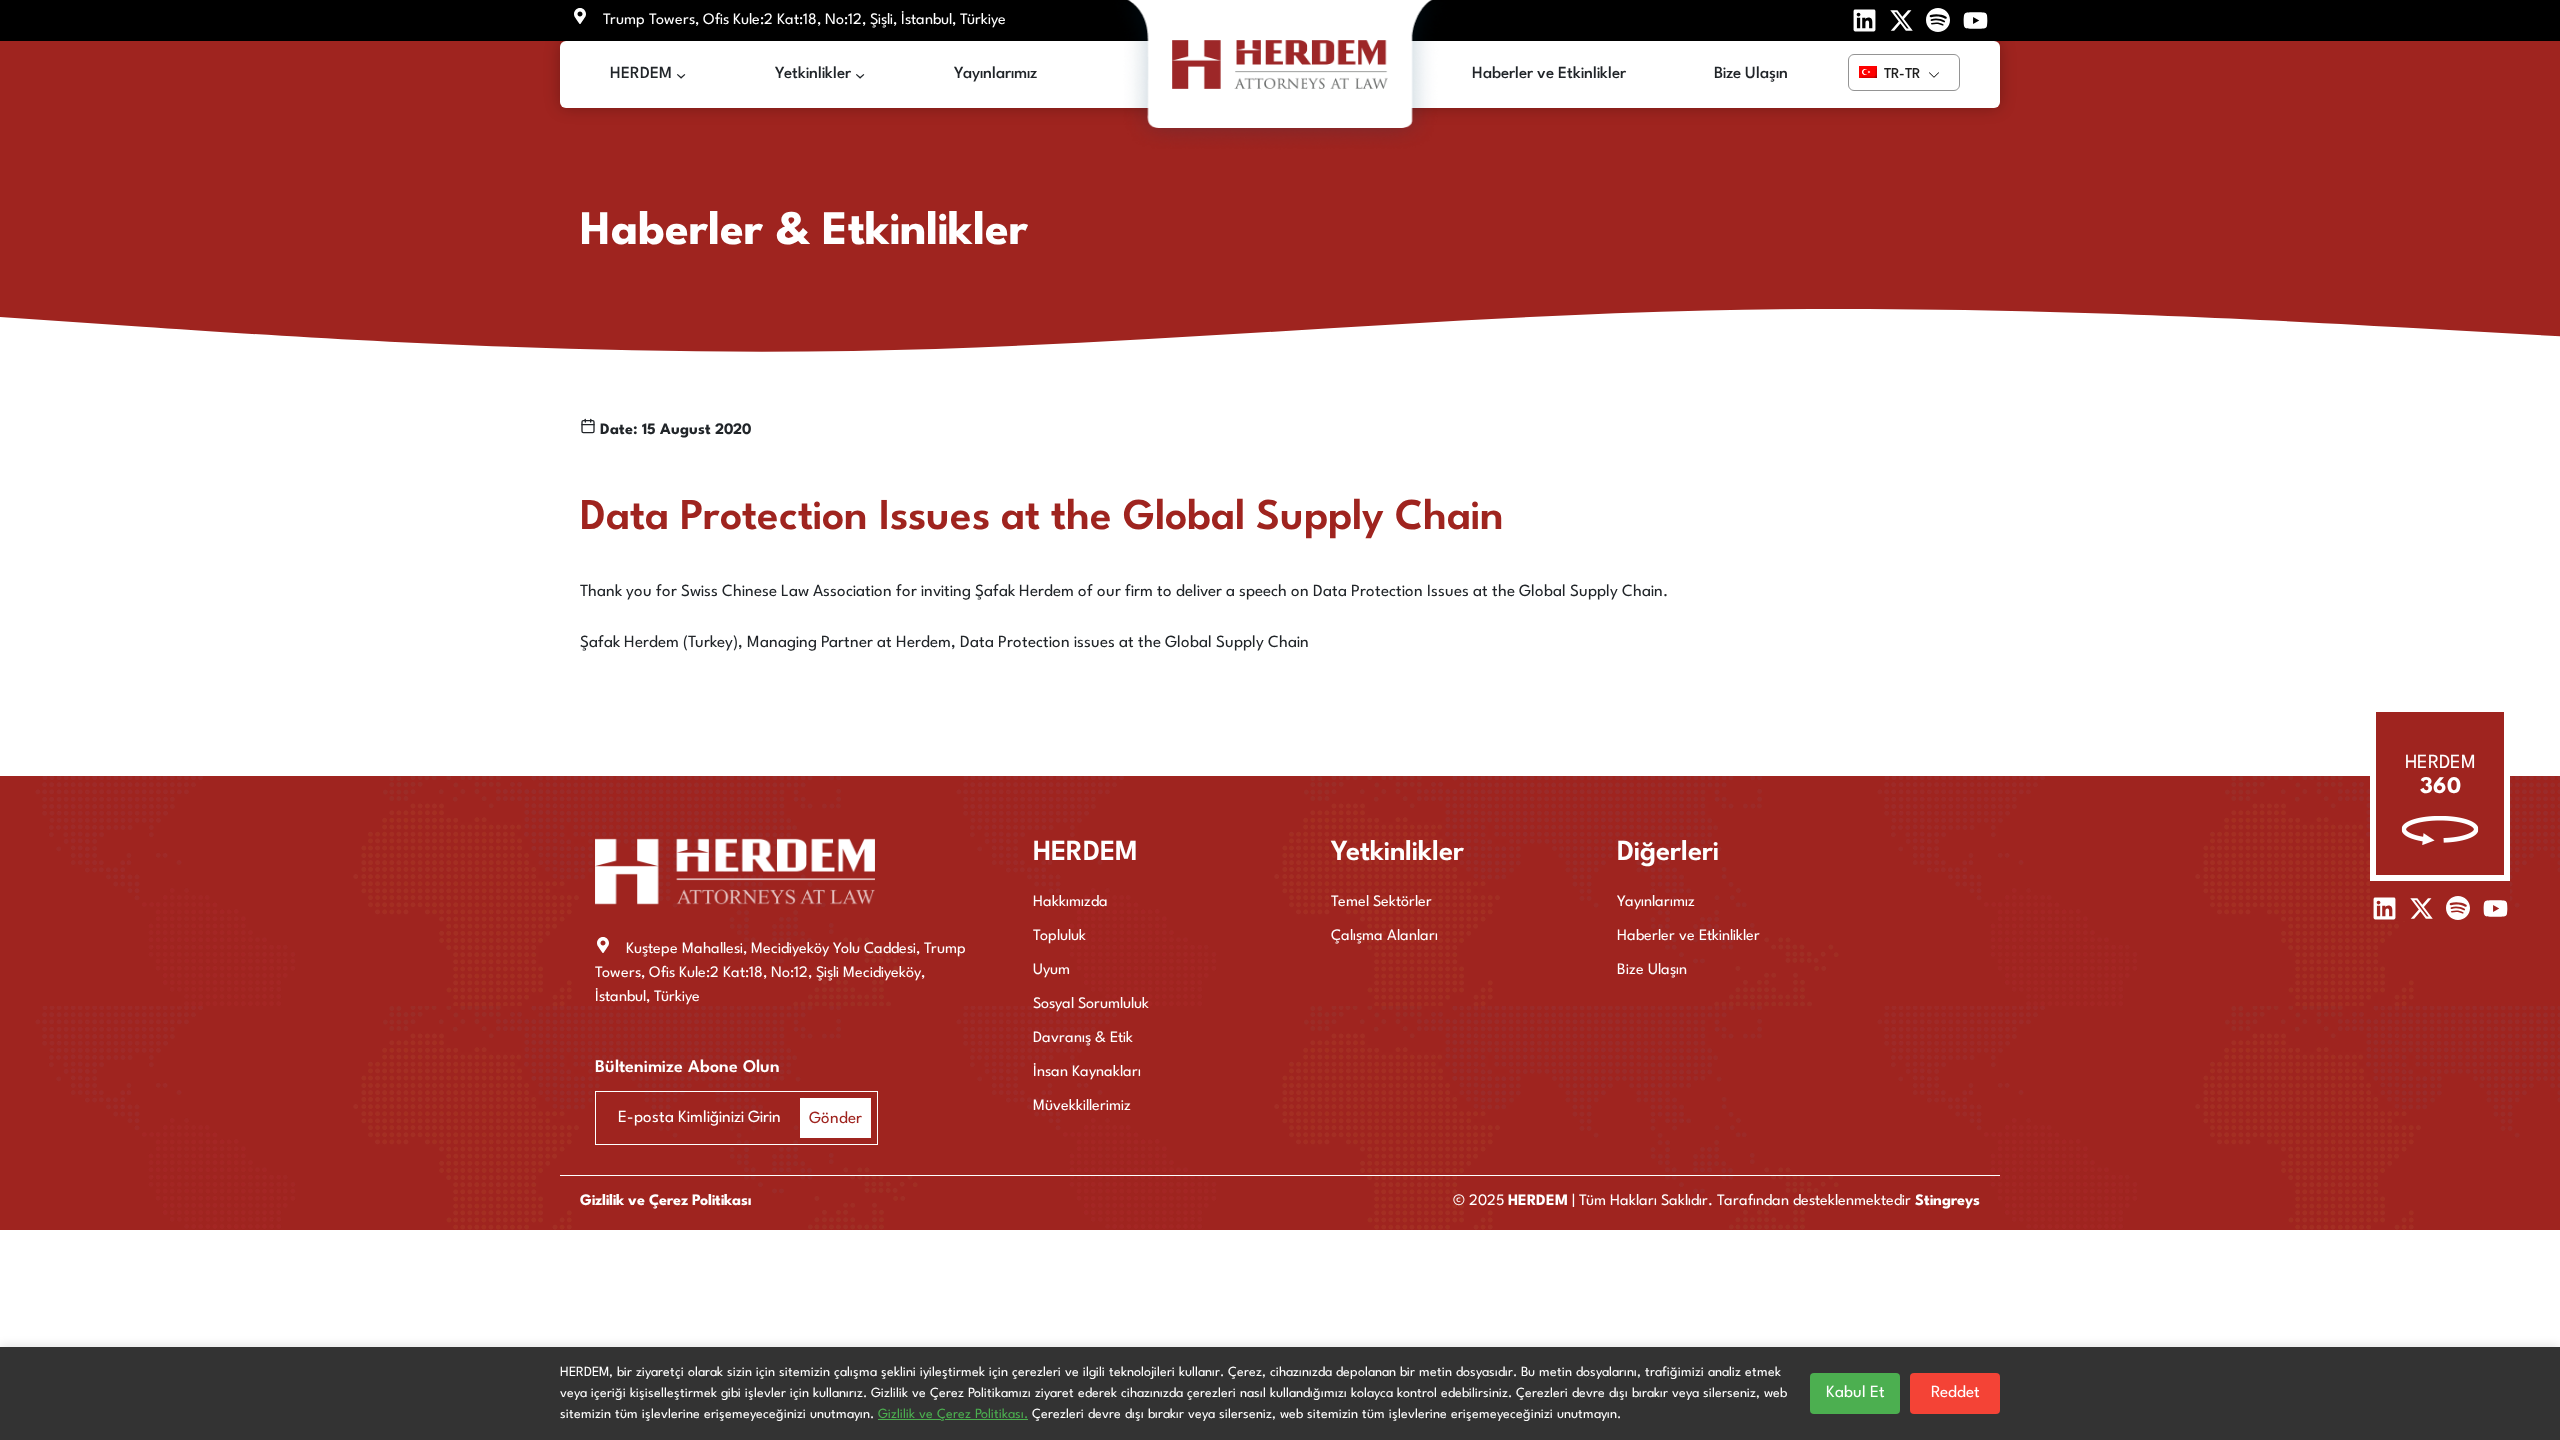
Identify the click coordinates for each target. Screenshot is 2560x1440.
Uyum (1051, 970)
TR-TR (1900, 74)
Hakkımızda (1070, 902)
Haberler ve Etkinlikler (1688, 936)
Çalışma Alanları (1384, 936)
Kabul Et (1855, 1393)
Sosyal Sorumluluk (1091, 1004)
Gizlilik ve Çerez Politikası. (953, 1414)
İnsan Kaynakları (1087, 1072)
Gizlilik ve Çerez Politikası (665, 1201)
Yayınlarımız (1656, 902)
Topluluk (1059, 936)
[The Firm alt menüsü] (681, 75)
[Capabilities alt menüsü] (860, 75)
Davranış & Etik (1083, 1038)
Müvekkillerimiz (1082, 1106)
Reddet (1955, 1393)
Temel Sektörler (1381, 902)
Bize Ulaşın (1652, 970)
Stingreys (1947, 1201)
